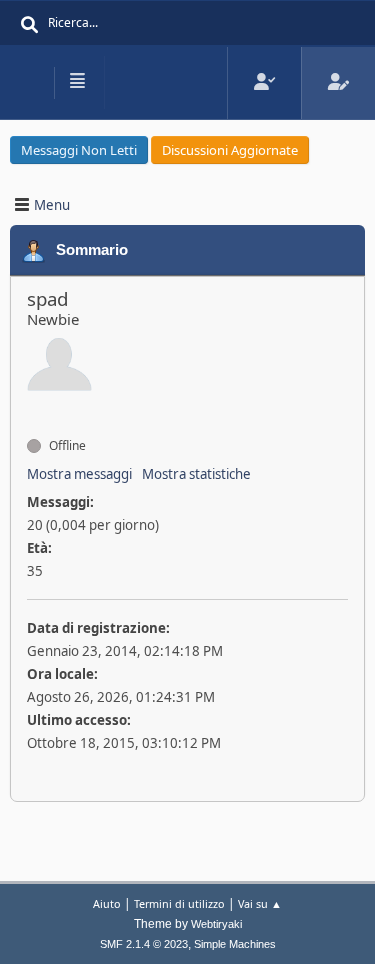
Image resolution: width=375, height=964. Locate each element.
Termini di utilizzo (179, 903)
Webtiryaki (216, 924)
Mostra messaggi (79, 474)
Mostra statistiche (196, 474)
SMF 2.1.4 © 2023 (144, 944)
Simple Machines (235, 944)
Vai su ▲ (260, 903)
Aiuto (107, 903)
